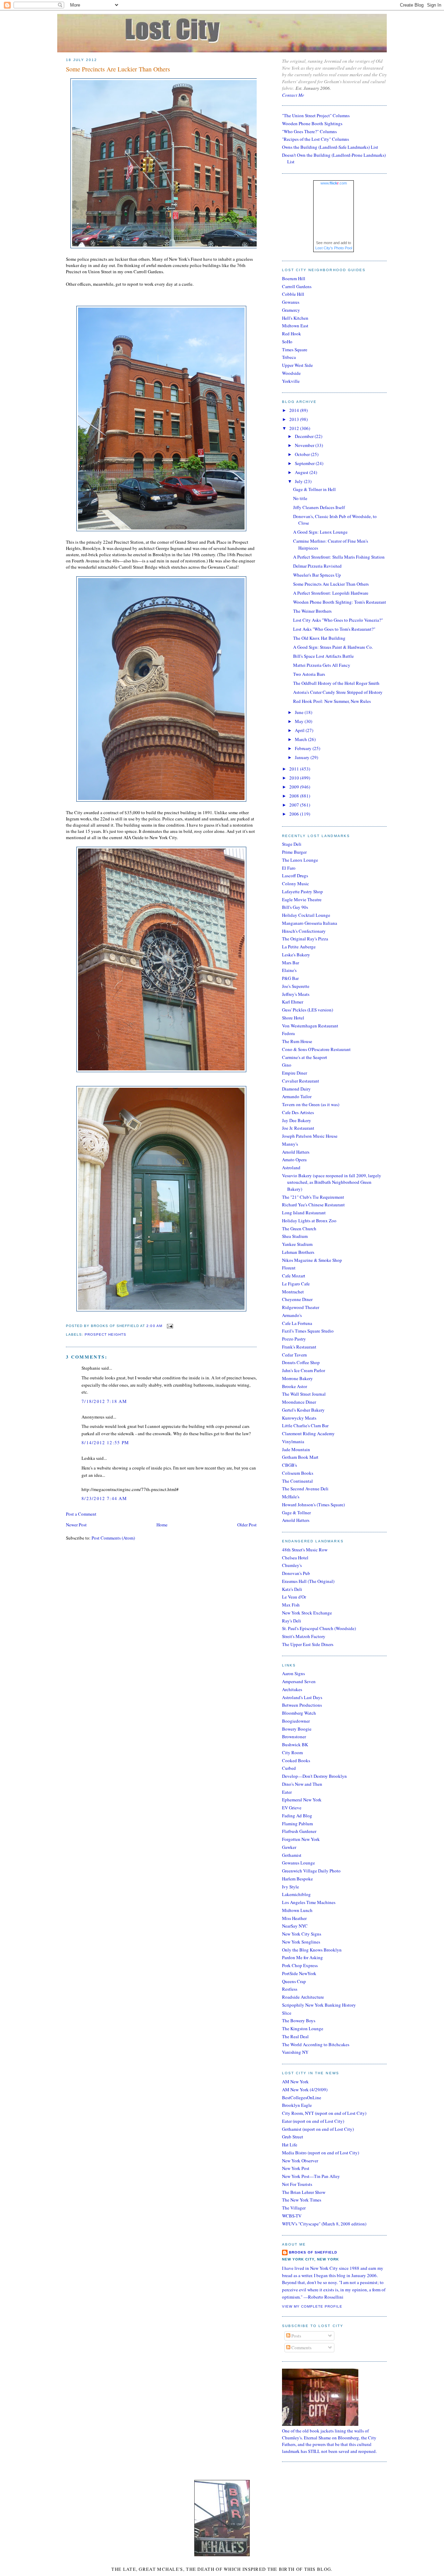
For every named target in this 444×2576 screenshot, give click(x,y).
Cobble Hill (293, 294)
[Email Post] (169, 1326)
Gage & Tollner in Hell (314, 489)
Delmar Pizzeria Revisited (317, 566)
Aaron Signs (293, 1673)
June (300, 712)
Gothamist (292, 1855)
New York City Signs (302, 1934)
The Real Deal (295, 2036)
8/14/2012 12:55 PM (105, 1442)
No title (300, 498)
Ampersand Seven (299, 1681)
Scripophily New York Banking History (319, 2005)
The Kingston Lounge (303, 2028)
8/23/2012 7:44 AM (104, 1498)
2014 (295, 410)
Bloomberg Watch (299, 1713)
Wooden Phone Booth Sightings (312, 123)
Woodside (291, 373)
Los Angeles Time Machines (309, 1902)
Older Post (247, 1525)
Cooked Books (296, 1760)
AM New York (295, 2082)
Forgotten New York (301, 1839)
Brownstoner (294, 1737)
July (299, 481)
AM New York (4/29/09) (305, 2090)
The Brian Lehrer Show (304, 2192)
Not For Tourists (297, 2184)
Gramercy (291, 310)
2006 (295, 814)
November (305, 445)
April (300, 730)
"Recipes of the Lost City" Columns (315, 139)
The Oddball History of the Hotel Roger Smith (336, 683)
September (305, 463)
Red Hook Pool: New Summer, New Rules (332, 701)
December (305, 436)
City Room (292, 1752)
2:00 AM (154, 1326)
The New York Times (302, 2200)
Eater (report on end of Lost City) (313, 2121)
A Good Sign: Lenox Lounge (320, 532)
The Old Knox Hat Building (319, 638)
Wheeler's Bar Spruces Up (317, 575)
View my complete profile (312, 2306)
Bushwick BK (295, 1744)
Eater (287, 1792)
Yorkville (291, 381)
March (301, 739)
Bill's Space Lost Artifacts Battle (323, 656)
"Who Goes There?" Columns (309, 131)
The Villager (294, 2208)
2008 (295, 796)
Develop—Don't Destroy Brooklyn (314, 1776)
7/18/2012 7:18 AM (104, 1401)
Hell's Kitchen (295, 318)
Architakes (292, 1689)
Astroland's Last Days (302, 1697)
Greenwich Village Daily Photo (311, 1871)
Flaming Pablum (297, 1824)
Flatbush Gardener (299, 1831)
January (303, 757)
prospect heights (105, 1334)
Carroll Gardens (297, 286)
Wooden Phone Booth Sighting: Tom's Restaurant (340, 602)
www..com (334, 183)
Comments (301, 2347)
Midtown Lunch (297, 1910)
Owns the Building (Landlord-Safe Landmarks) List (330, 147)
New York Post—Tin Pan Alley (311, 2176)
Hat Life (290, 2145)
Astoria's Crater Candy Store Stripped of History (338, 692)
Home (162, 1525)
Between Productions (302, 1705)
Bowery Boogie (297, 1729)
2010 (295, 778)
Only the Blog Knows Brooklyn (312, 1950)
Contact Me (293, 95)
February (304, 748)
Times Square (295, 350)
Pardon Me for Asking (302, 1957)
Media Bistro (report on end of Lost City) (321, 2153)
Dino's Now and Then (302, 1784)
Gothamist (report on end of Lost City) (318, 2129)
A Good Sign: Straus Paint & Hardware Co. (333, 647)
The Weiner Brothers (312, 611)
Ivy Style (291, 1887)
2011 (295, 769)
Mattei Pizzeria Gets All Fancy (322, 665)
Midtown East (295, 326)
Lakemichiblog (296, 1894)
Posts (296, 2336)
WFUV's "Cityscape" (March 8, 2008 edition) (324, 2224)
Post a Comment (81, 1514)
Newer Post (76, 1525)
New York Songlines (301, 1942)
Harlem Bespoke (297, 1879)
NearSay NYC (295, 1926)
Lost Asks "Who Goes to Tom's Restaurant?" (334, 629)
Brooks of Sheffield (313, 2252)
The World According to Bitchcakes (316, 2044)
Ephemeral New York (302, 1800)
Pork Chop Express (300, 1965)
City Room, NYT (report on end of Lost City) (324, 2113)
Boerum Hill (294, 278)
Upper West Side (297, 365)
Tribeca (289, 357)
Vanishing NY (295, 2052)
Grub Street (293, 2137)
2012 (295, 428)
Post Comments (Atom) (113, 1538)
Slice (287, 2013)
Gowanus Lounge (298, 1863)
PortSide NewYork (299, 1973)
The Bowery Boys (299, 2021)
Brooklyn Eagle (297, 2105)
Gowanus (291, 302)
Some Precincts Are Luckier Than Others (118, 69)
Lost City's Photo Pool (334, 248)
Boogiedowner (296, 1721)
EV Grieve (292, 1808)
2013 (295, 419)
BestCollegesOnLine (302, 2097)
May (300, 721)
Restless (290, 1989)
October (303, 454)
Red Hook (292, 334)
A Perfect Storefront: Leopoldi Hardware (331, 593)
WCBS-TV (292, 2216)
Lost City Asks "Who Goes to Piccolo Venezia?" (338, 620)
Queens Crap (294, 1981)
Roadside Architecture (303, 1997)
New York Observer (300, 2161)
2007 (295, 805)
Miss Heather (294, 1918)
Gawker (289, 1847)
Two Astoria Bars (309, 674)
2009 (295, 787)
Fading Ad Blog (297, 1816)
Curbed (289, 1768)
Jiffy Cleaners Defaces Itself (319, 507)
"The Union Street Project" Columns (316, 115)
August (302, 472)
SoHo (287, 342)
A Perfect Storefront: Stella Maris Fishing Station (339, 557)
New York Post (296, 2168)
